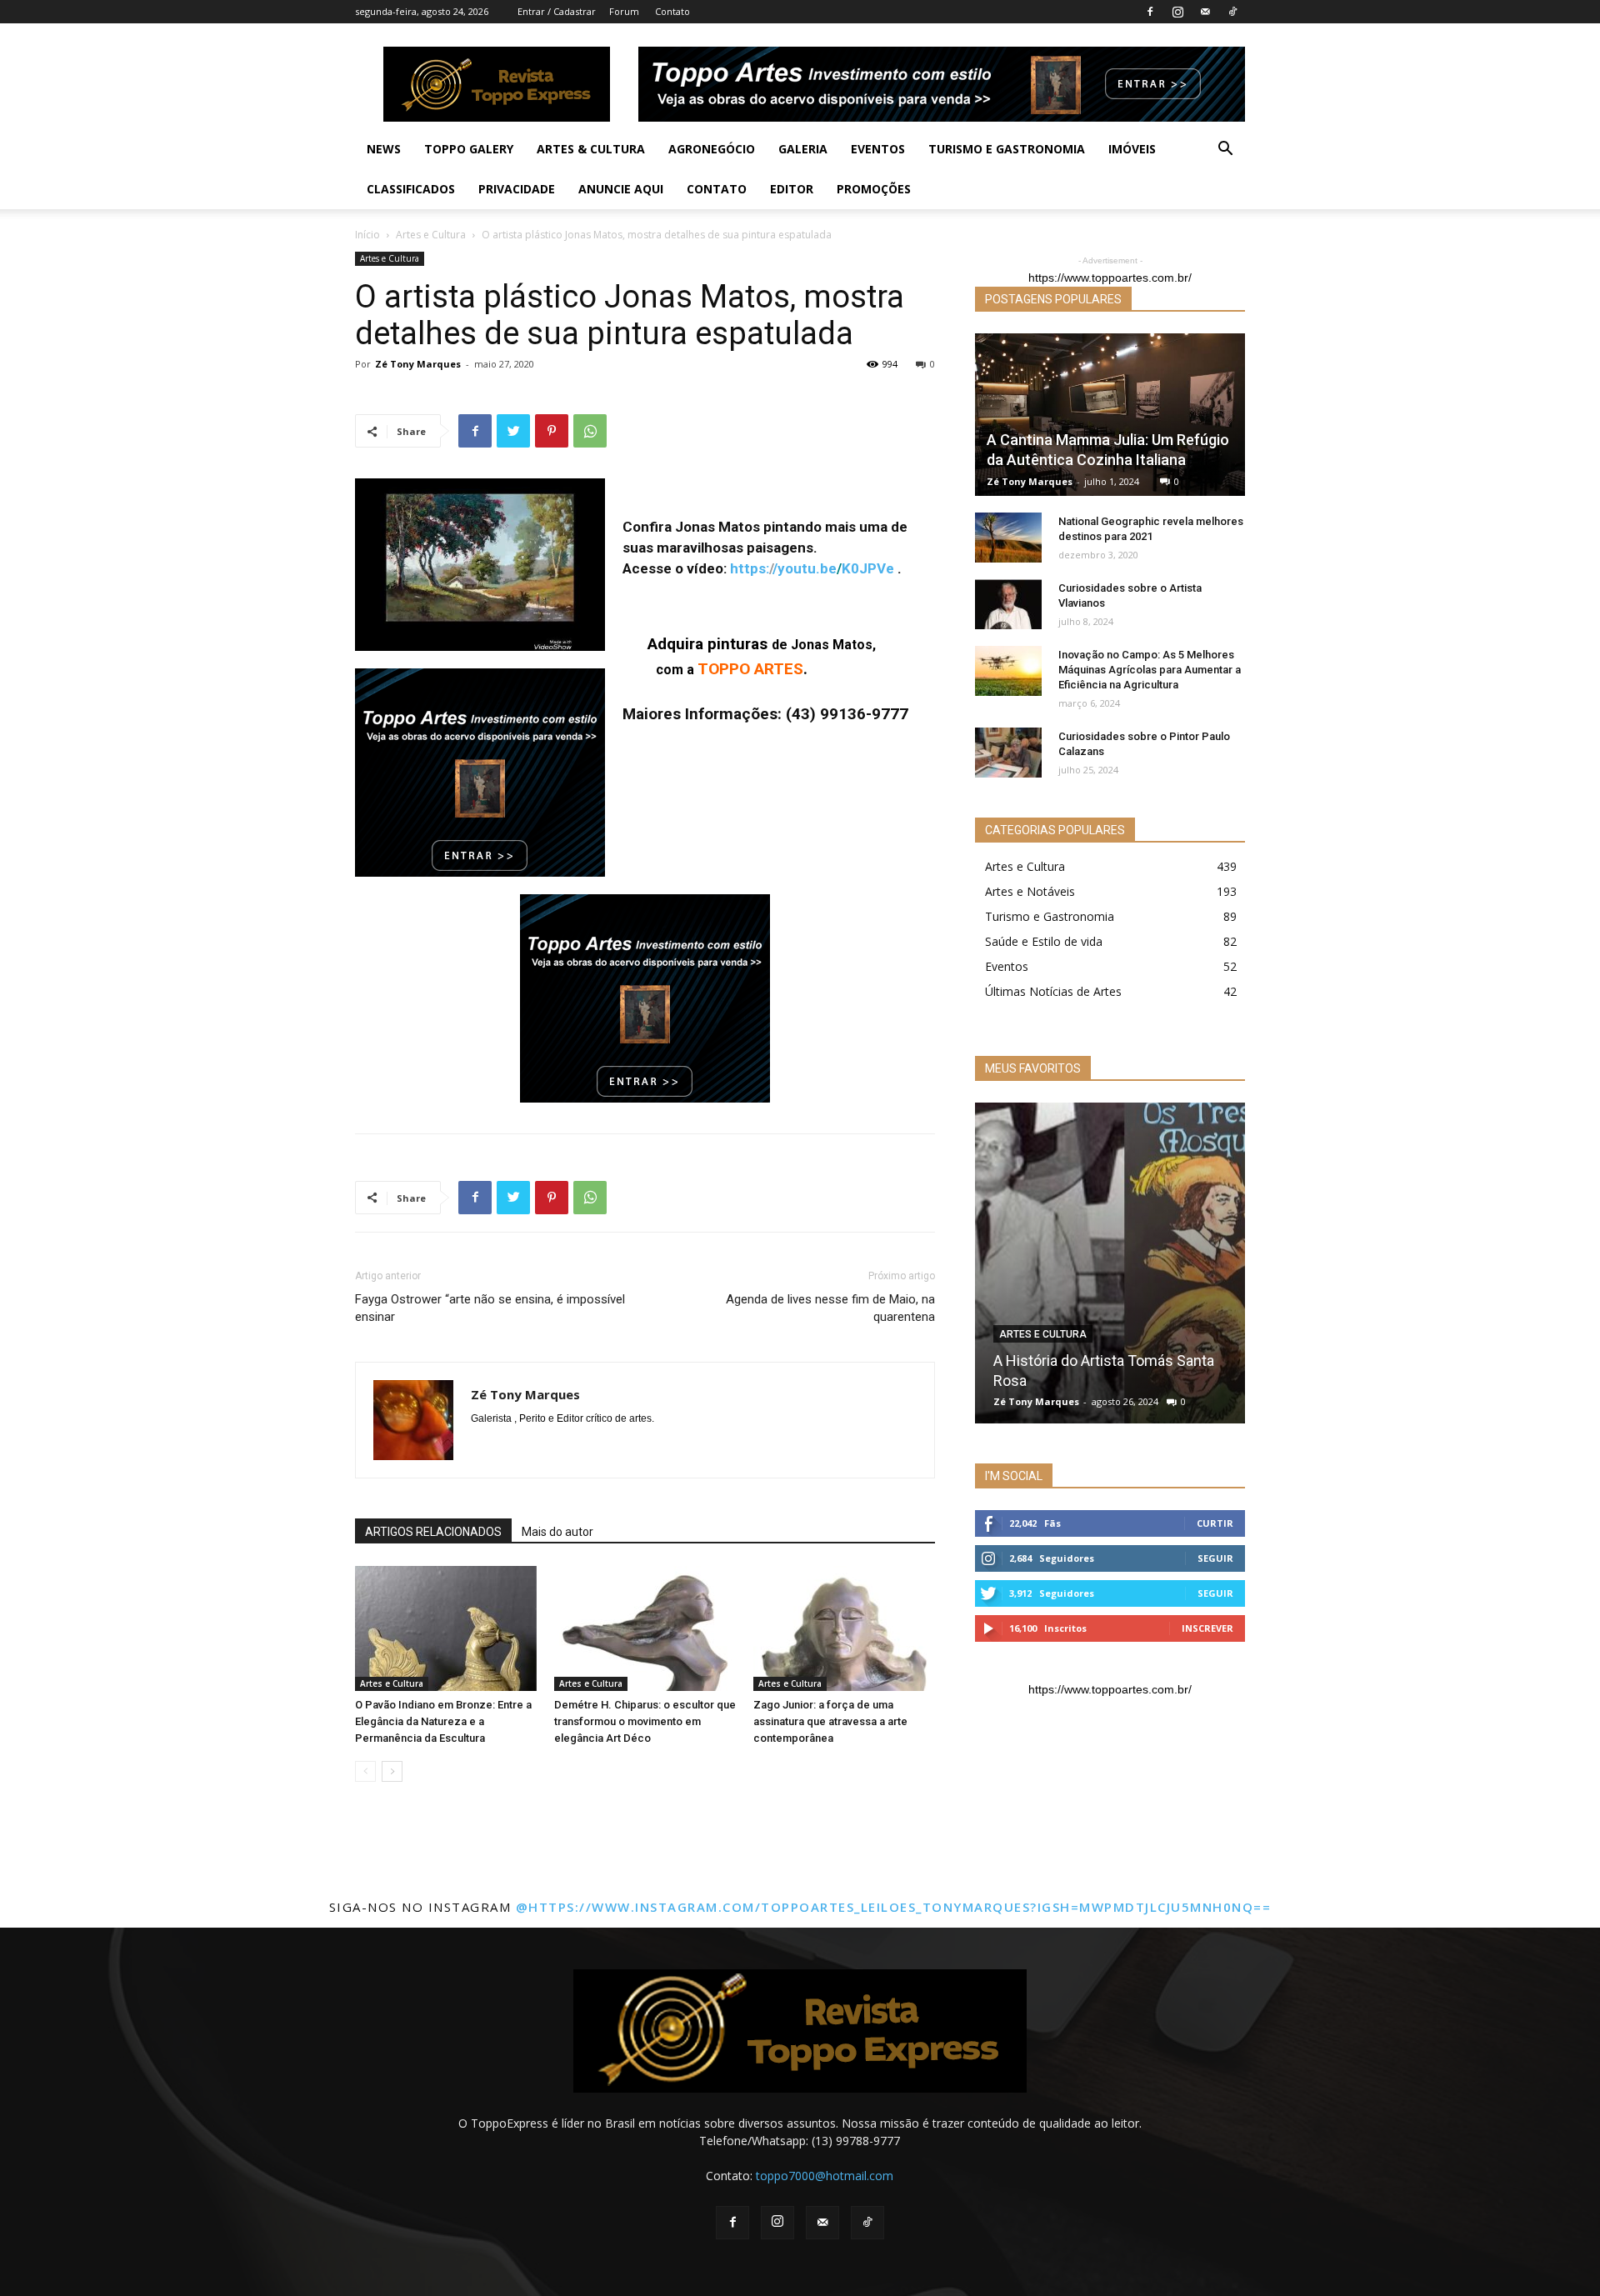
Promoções (874, 189)
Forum (624, 11)
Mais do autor (557, 1532)
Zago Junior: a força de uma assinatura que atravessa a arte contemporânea (830, 1721)
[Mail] (1205, 12)
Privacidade (517, 189)
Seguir (1215, 1558)
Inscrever (1207, 1628)
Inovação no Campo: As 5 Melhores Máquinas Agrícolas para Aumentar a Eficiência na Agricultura (1150, 670)
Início (367, 235)
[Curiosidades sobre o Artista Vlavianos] (1008, 604)
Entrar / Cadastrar (557, 11)
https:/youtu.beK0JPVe (812, 568)
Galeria (803, 149)
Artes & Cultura (591, 149)
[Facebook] (1150, 12)
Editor (792, 189)
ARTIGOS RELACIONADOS (433, 1532)
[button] (1225, 150)
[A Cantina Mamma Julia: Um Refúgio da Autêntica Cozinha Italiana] (1110, 415)
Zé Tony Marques (418, 364)
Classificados (411, 189)
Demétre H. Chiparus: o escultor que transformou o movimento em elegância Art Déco (645, 1721)
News (384, 149)
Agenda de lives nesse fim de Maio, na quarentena (830, 1308)
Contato (672, 11)
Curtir (1215, 1523)
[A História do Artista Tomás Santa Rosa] (1110, 1263)
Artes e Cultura (431, 235)
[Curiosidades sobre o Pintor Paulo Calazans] (1008, 753)
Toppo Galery (469, 149)
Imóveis (1132, 149)
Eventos (878, 149)
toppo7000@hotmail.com (825, 2176)
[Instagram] (1177, 12)
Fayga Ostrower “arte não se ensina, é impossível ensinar (490, 1308)
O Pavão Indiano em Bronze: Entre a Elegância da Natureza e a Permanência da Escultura (443, 1721)
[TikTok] (1232, 12)
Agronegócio (712, 149)
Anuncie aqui (621, 189)
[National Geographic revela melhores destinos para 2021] (1008, 538)
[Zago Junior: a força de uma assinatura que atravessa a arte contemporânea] (844, 1628)
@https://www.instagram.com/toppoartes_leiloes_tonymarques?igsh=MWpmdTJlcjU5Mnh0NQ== (894, 1907)
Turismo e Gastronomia (1007, 149)
